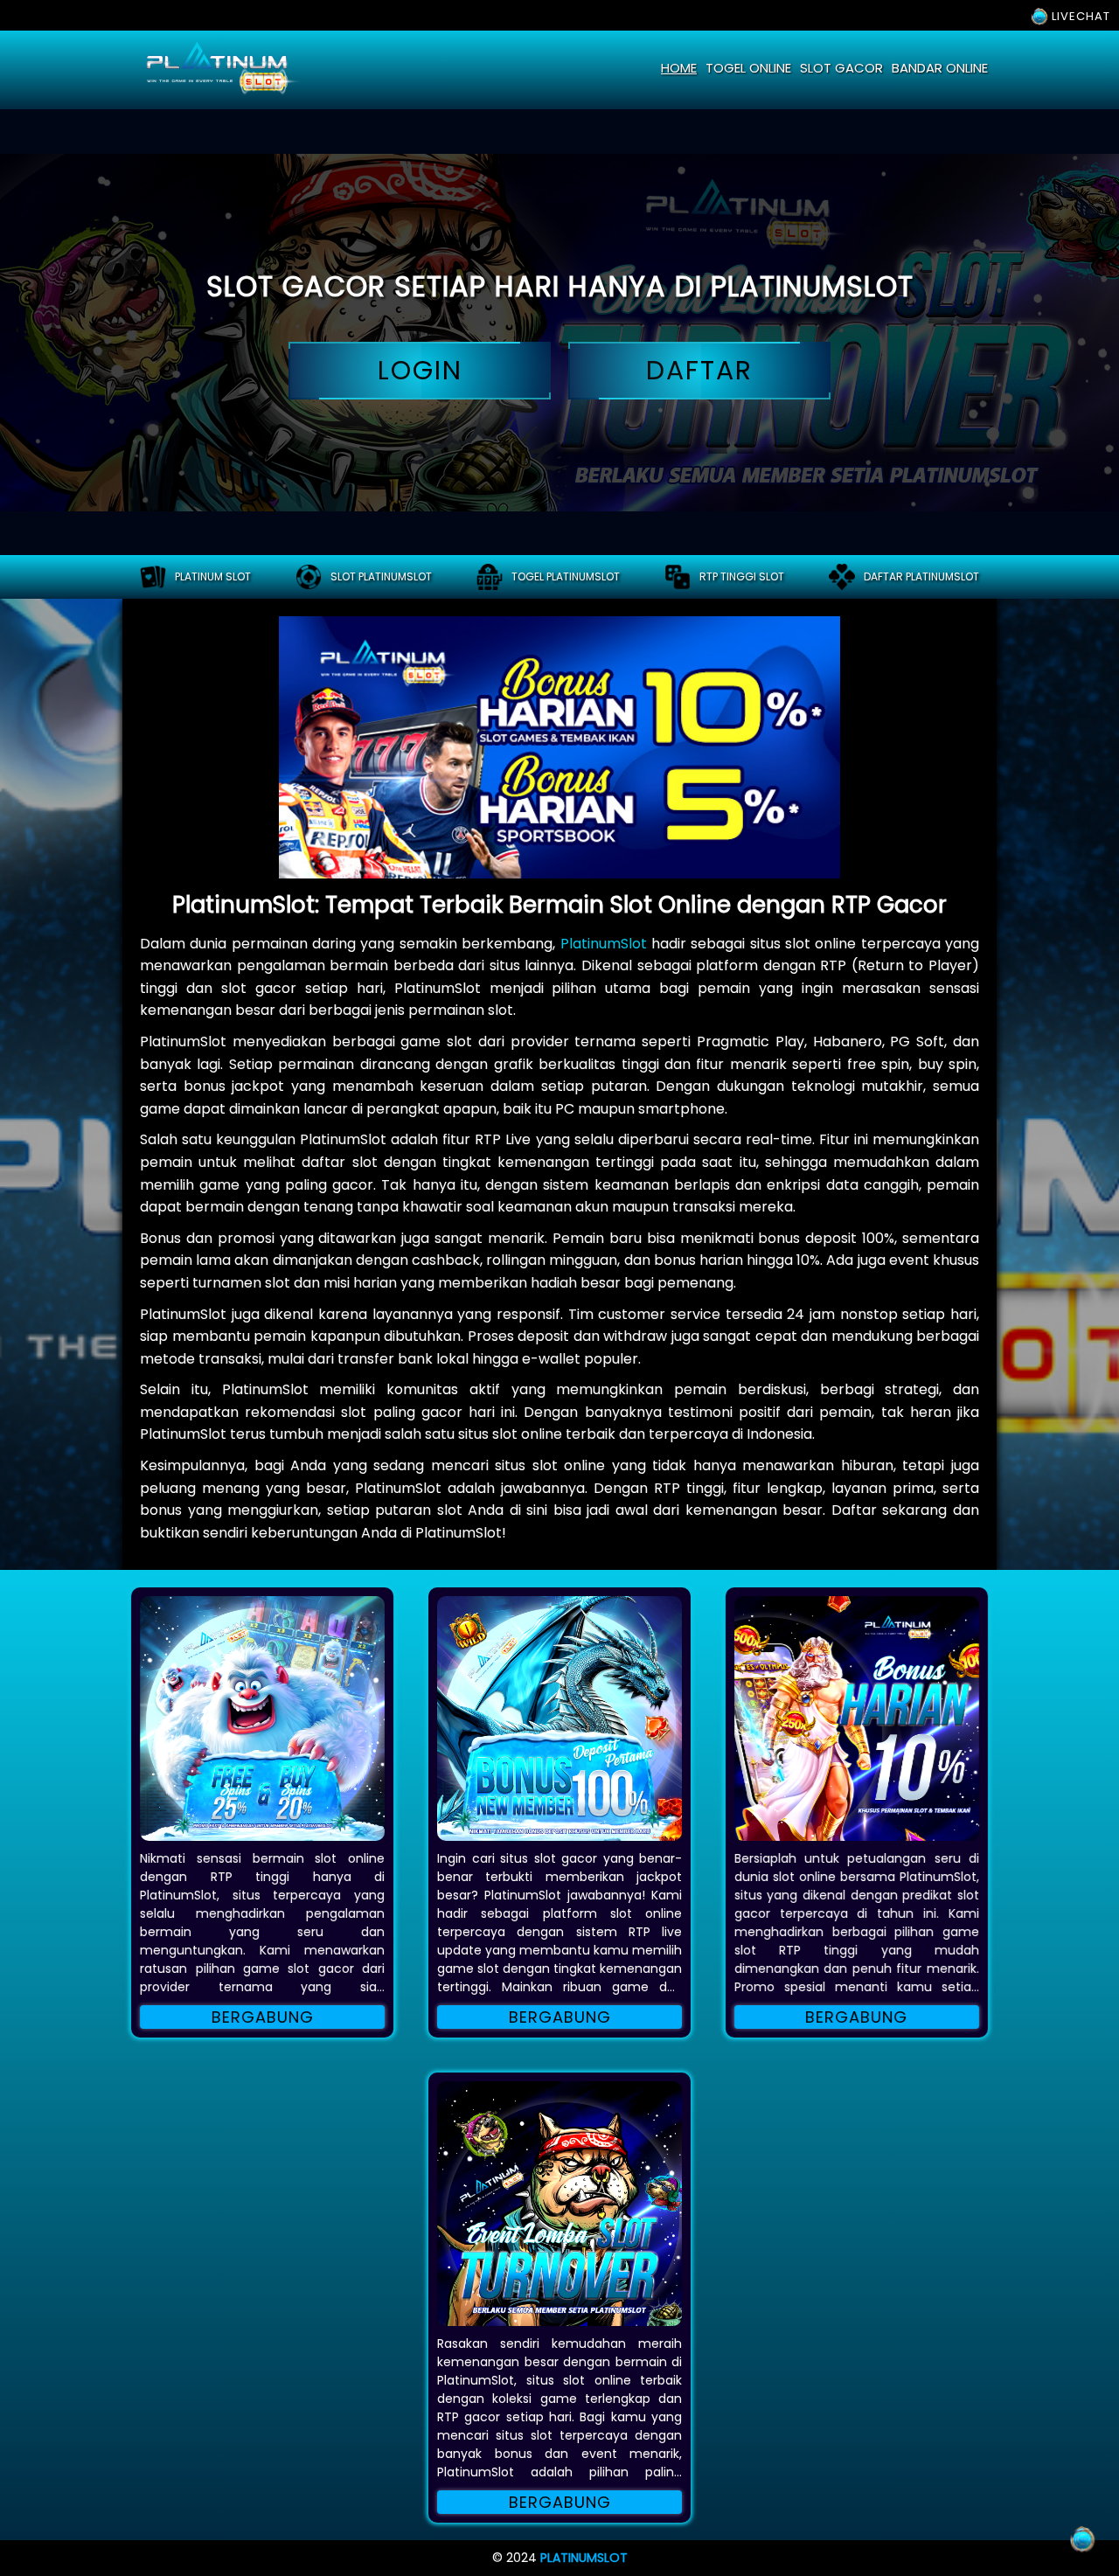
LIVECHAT (1079, 16)
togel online (748, 68)
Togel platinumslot (566, 576)
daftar (699, 370)
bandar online (940, 68)
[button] (262, 1718)
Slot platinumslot (381, 576)
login (420, 370)
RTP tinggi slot (742, 576)
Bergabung (263, 2017)
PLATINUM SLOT (213, 576)
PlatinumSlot (604, 944)
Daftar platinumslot (921, 576)
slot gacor (841, 68)
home (679, 68)
